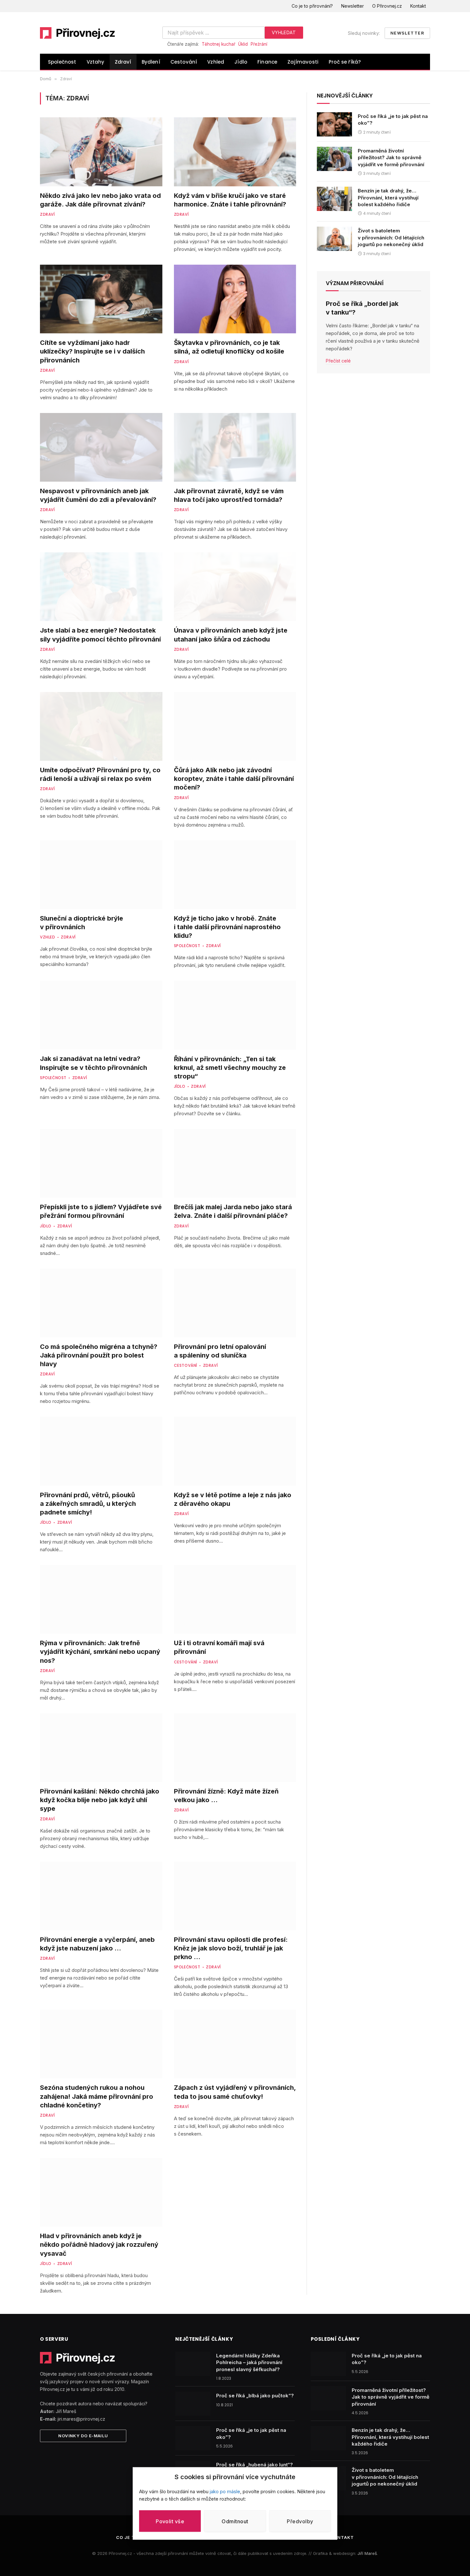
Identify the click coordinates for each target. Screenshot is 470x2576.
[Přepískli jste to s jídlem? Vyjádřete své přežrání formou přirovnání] (101, 1163)
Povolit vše (170, 2521)
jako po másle (225, 2491)
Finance (267, 62)
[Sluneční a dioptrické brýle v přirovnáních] (101, 875)
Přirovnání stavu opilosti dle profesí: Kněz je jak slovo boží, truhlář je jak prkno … (231, 1948)
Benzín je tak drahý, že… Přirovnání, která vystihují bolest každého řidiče (388, 198)
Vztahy (96, 62)
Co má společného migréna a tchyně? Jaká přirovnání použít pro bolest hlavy (99, 1355)
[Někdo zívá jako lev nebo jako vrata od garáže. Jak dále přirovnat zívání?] (101, 152)
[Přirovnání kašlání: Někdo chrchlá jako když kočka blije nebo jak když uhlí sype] (101, 1748)
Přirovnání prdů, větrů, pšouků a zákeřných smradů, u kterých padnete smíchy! (88, 1504)
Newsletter (352, 6)
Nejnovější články (345, 96)
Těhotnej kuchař (219, 44)
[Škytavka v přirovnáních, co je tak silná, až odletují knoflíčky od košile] (235, 299)
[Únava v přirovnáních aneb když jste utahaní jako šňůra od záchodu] (235, 587)
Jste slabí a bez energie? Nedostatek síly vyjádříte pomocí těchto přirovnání (100, 635)
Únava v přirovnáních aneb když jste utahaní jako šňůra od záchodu (231, 635)
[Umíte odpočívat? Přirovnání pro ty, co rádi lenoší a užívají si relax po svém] (101, 726)
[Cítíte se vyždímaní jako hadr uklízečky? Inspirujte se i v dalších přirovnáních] (101, 299)
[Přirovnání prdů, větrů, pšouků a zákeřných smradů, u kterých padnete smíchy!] (101, 1451)
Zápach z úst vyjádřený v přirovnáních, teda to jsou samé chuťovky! (235, 2092)
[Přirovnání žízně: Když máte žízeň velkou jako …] (235, 1748)
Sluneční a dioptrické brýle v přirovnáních (82, 923)
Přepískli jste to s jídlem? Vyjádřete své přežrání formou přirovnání (101, 1211)
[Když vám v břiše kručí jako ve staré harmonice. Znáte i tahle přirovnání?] (235, 152)
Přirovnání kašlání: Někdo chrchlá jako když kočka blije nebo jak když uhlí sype (100, 1800)
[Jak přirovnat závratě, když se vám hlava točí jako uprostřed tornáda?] (235, 447)
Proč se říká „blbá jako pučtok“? (255, 2396)
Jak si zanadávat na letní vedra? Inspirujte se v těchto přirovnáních (94, 1063)
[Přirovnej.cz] (78, 33)
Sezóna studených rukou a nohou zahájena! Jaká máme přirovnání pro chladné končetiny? (97, 2096)
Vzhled (216, 62)
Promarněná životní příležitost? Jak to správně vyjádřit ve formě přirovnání (391, 158)
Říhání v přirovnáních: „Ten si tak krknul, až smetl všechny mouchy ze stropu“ (230, 1068)
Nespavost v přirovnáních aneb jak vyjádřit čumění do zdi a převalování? (98, 495)
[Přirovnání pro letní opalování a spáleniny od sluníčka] (235, 1303)
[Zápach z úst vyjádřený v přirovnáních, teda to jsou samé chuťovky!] (235, 2044)
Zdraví (123, 62)
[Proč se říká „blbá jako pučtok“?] (193, 2404)
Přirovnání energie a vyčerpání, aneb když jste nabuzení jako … (97, 1944)
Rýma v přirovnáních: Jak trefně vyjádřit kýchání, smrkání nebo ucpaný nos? (100, 1652)
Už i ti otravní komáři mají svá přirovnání (219, 1647)
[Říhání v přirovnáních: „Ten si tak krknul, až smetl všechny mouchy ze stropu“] (235, 1015)
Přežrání (259, 44)
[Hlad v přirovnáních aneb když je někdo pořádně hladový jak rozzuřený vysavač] (101, 2192)
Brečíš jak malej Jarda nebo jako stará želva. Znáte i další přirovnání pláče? (233, 1211)
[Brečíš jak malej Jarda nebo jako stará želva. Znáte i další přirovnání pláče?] (235, 1163)
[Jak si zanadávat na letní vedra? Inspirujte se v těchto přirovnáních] (101, 1015)
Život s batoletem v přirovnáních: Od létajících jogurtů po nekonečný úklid (391, 237)
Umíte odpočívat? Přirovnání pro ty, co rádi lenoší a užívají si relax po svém (100, 774)
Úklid (243, 44)
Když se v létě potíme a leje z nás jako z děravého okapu (233, 1499)
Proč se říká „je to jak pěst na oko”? (393, 120)
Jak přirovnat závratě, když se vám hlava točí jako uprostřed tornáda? (229, 495)
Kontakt (418, 6)
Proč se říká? (345, 62)
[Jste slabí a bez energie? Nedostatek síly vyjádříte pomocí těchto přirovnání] (101, 587)
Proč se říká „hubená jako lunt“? (255, 2465)
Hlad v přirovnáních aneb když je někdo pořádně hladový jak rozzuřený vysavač (99, 2245)
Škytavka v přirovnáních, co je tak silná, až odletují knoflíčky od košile (229, 347)
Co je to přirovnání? (312, 6)
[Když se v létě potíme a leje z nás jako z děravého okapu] (235, 1451)
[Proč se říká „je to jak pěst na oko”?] (334, 124)
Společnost (62, 62)
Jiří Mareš (367, 2553)
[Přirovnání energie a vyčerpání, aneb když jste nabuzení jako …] (101, 1896)
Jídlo (241, 62)
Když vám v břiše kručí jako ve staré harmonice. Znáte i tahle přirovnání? (230, 200)
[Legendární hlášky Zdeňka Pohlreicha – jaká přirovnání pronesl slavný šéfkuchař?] (193, 2364)
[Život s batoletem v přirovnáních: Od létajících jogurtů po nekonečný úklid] (334, 239)
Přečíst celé (338, 361)
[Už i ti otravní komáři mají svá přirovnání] (235, 1599)
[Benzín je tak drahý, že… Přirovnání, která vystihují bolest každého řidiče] (334, 199)
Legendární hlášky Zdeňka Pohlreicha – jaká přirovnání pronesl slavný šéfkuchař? (249, 2362)
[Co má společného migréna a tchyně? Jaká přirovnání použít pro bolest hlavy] (101, 1303)
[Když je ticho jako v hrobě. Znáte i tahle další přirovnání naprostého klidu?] (235, 875)
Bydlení (151, 62)
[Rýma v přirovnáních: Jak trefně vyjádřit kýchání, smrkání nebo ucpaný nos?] (101, 1599)
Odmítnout (235, 2521)
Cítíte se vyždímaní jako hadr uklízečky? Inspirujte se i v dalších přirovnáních (92, 351)
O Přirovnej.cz (387, 6)
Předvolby (300, 2521)
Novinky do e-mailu (83, 2436)
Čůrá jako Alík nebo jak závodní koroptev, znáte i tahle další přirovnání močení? (234, 779)
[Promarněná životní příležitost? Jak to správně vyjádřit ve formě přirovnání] (334, 159)
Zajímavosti (303, 62)
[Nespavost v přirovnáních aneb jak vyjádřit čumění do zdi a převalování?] (101, 447)
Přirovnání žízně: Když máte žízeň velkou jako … (226, 1796)
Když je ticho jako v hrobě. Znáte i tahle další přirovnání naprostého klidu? (227, 927)
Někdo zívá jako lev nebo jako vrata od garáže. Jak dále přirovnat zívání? (100, 200)
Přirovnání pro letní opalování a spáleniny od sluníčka (220, 1351)
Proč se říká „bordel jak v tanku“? (362, 308)
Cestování (184, 62)
